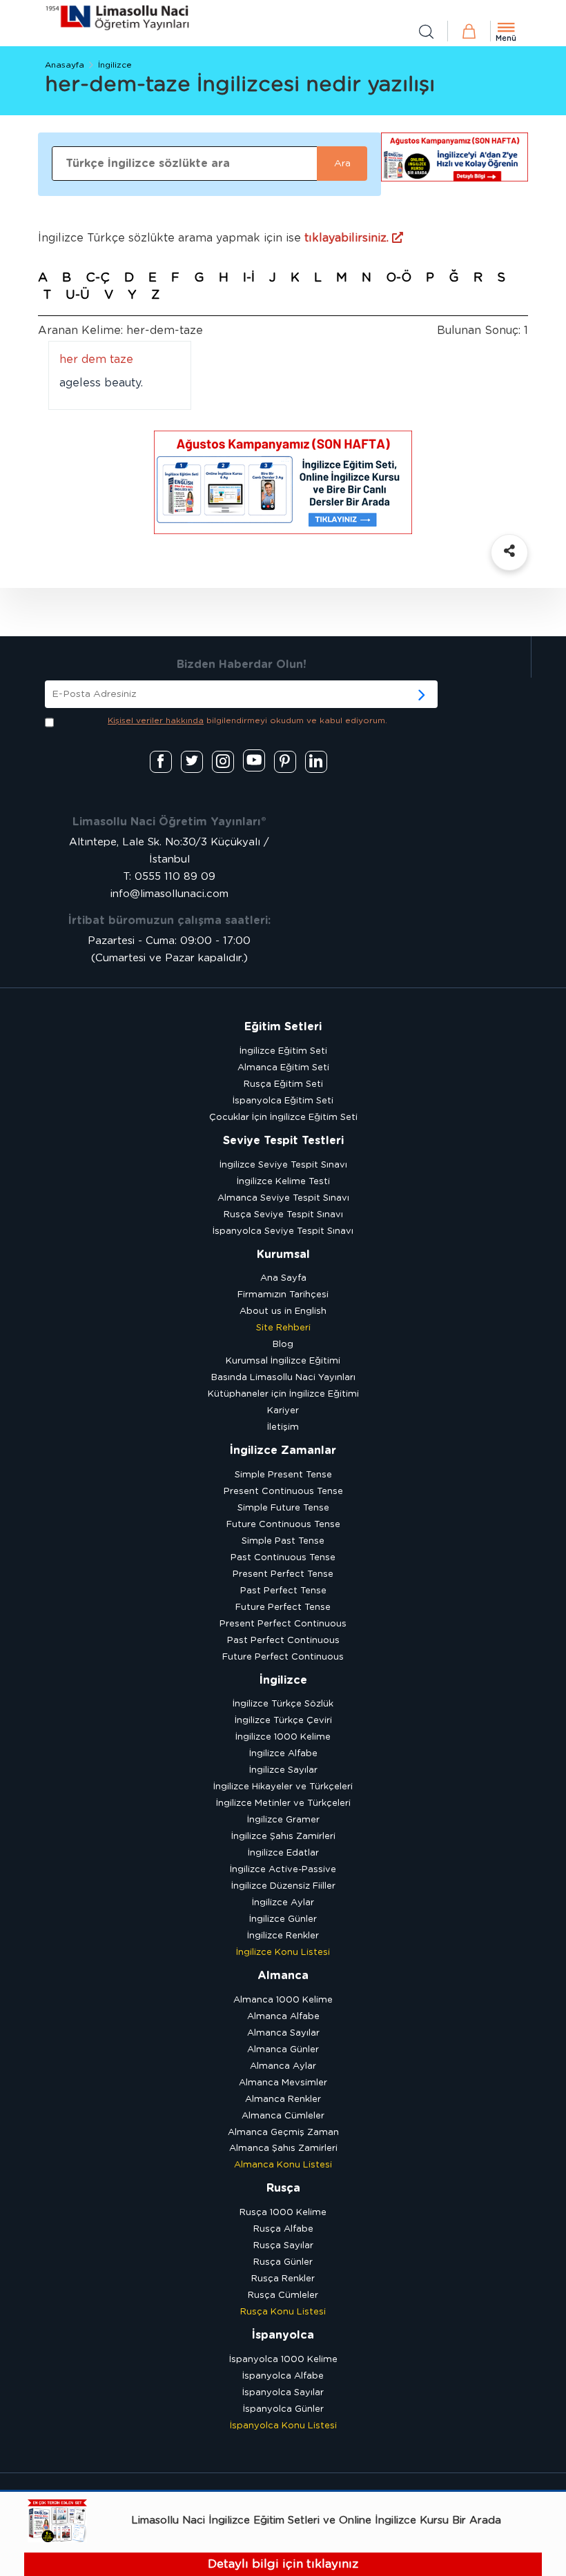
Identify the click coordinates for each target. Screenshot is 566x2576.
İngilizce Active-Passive (283, 1870)
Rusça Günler (283, 2262)
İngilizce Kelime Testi (283, 1182)
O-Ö (399, 278)
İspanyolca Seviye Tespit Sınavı (283, 1231)
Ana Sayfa (283, 1278)
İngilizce (115, 65)
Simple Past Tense (283, 1541)
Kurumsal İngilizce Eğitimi (283, 1361)
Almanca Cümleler (283, 2116)
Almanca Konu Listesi (283, 2165)
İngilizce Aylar (283, 1903)
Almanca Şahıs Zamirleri (283, 2149)
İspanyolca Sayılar (283, 2393)
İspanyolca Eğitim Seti (283, 1101)
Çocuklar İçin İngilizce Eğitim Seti (283, 1118)
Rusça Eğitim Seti (283, 1084)
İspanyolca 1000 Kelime (283, 2360)
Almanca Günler (283, 2050)
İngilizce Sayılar (283, 1770)
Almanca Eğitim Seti (283, 1068)
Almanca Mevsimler (283, 2083)
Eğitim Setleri (283, 1027)
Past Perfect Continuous (283, 1641)
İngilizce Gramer (283, 1820)
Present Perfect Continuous (283, 1624)
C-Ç (98, 278)
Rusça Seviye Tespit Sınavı (283, 1215)
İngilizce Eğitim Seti (283, 1051)
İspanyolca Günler (283, 2409)
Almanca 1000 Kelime (283, 2000)
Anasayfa (65, 65)
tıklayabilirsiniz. (348, 238)
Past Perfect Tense (283, 1591)
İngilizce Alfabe (283, 1754)
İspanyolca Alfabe (283, 2376)
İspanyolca (283, 2335)
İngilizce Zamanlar (283, 1451)
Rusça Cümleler (283, 2295)
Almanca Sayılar (283, 2033)
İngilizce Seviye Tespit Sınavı (283, 1165)
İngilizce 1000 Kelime (283, 1737)
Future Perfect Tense (283, 1607)
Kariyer (283, 1411)
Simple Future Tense (283, 1508)
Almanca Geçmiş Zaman (283, 2133)
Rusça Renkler (283, 2279)
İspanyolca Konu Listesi (283, 2426)
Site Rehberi (283, 1328)
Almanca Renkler (283, 2100)
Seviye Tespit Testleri (283, 1141)
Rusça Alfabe (283, 2229)
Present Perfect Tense (283, 1574)
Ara (342, 164)
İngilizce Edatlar (283, 1853)
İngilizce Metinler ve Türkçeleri (283, 1803)
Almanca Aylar (283, 2066)
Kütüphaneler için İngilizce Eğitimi (283, 1394)
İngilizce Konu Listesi (283, 1953)
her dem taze (96, 360)
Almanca (283, 1976)
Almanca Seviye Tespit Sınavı (283, 1198)
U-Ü (78, 295)
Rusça (283, 2188)
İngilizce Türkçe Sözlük (283, 1704)
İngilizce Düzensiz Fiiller (283, 1886)
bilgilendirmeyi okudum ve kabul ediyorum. (247, 720)
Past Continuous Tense (283, 1558)
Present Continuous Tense (283, 1492)
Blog (283, 1345)
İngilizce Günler (283, 1919)
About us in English (283, 1311)
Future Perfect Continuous (283, 1657)
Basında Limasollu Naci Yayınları (283, 1378)
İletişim (283, 1427)
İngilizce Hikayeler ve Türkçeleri (283, 1787)
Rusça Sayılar (283, 2246)
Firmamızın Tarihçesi (283, 1295)
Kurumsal (283, 1255)
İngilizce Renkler (283, 1936)
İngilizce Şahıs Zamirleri (283, 1837)
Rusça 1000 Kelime (283, 2213)
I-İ (249, 278)
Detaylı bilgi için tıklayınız (283, 2564)
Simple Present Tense (283, 1475)
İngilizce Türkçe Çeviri (283, 1721)
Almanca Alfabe (283, 2017)
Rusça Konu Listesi (283, 2312)
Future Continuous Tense (283, 1525)
